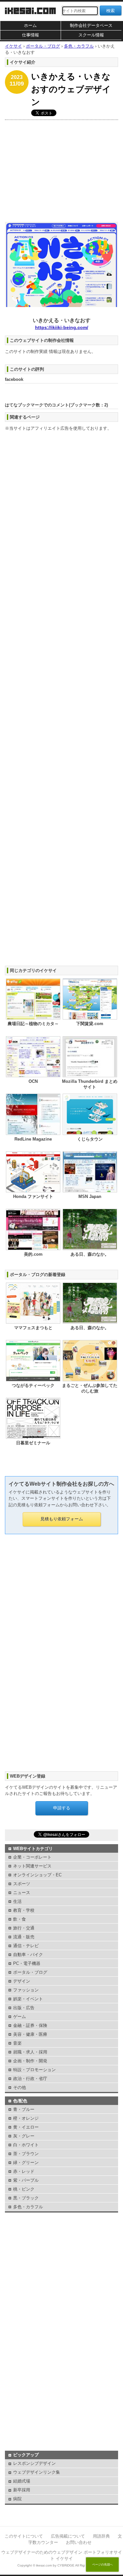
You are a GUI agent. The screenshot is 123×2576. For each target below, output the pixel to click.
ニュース (22, 1893)
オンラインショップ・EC (37, 1875)
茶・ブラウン (26, 2154)
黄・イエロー (26, 2127)
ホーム (30, 25)
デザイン (22, 1981)
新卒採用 (22, 2490)
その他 (20, 2087)
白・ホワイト (26, 2145)
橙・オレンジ (26, 2118)
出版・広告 (24, 2008)
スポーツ (22, 1884)
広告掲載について (68, 2536)
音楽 (17, 2043)
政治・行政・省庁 (30, 2079)
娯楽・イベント (28, 1999)
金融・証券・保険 (30, 2025)
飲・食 (20, 1919)
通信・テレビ (26, 1946)
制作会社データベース (91, 25)
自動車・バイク (28, 1955)
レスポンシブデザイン (34, 2463)
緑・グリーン (26, 2163)
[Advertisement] (61, 169)
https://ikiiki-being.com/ (62, 327)
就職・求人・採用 (30, 2052)
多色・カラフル (28, 2207)
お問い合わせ (79, 2542)
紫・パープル (26, 2180)
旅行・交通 (24, 1928)
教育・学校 (24, 1910)
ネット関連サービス (32, 1866)
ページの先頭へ (102, 2565)
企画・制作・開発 (30, 2061)
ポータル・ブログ (30, 1972)
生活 (17, 1901)
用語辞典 (101, 2536)
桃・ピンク (24, 2189)
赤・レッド (24, 2171)
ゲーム (20, 2017)
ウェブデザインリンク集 (37, 2472)
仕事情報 (31, 35)
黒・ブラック (26, 2198)
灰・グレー (24, 2136)
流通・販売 (24, 1937)
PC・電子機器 (27, 1963)
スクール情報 (91, 35)
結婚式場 (22, 2481)
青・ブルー (24, 2109)
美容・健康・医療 (30, 2034)
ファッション (26, 1990)
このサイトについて (24, 2536)
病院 (17, 2499)
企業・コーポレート (32, 1857)
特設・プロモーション (34, 2070)
